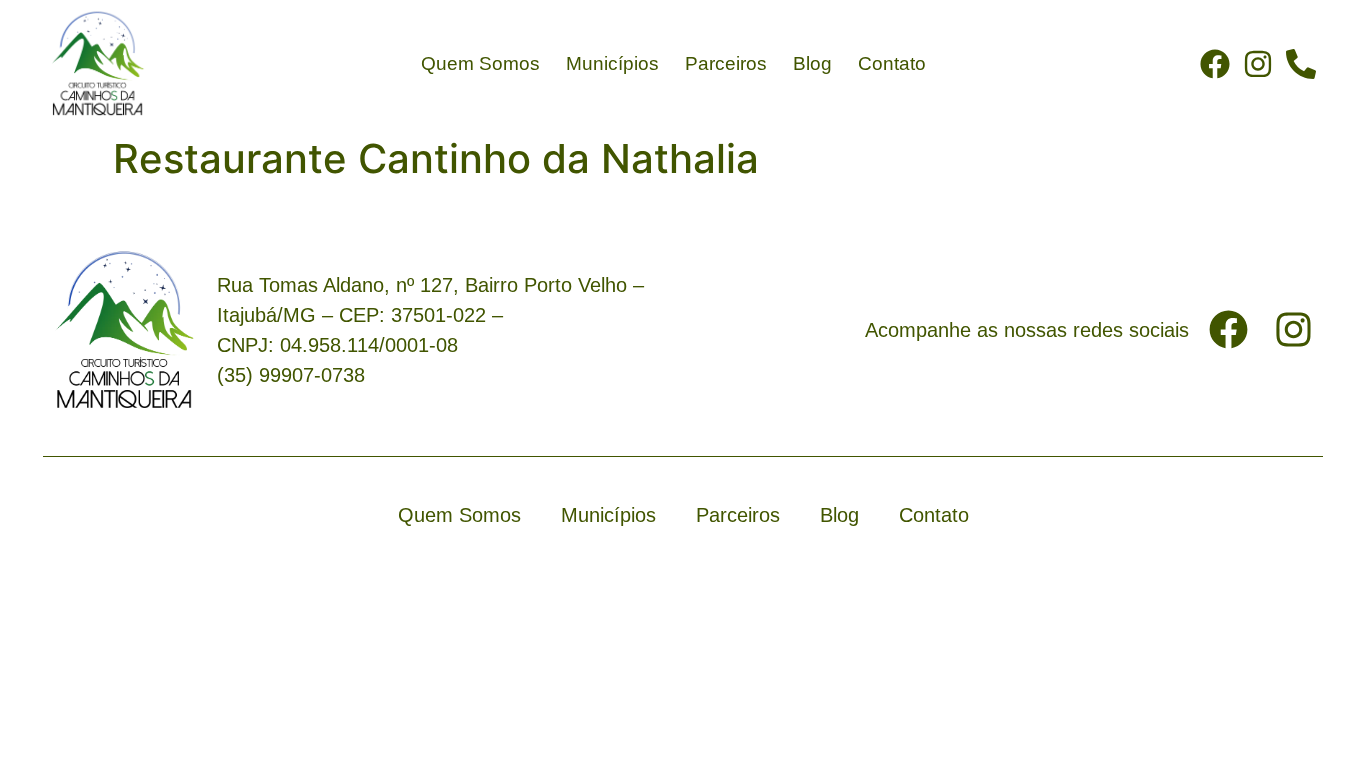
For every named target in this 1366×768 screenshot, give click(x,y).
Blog (812, 63)
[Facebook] (1215, 64)
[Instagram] (1258, 64)
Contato (892, 63)
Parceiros (726, 63)
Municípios (612, 63)
